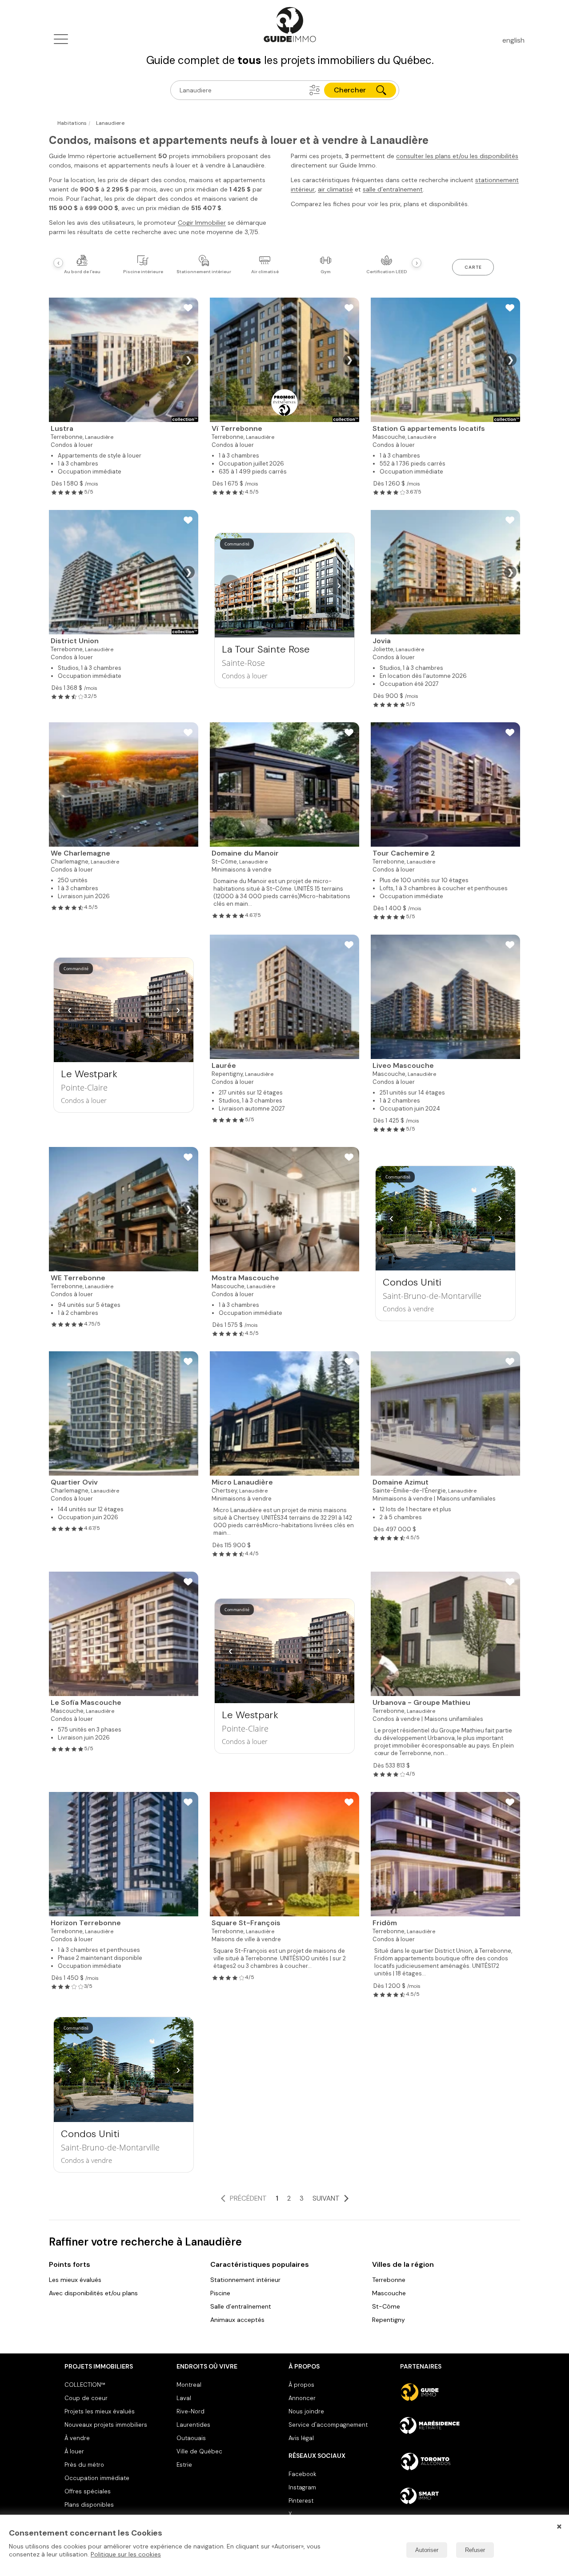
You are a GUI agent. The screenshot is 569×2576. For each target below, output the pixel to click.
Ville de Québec (199, 2451)
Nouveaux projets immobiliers (106, 2425)
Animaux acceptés (237, 2320)
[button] (315, 90)
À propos (301, 2385)
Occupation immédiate (97, 2478)
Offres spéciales (88, 2491)
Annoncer (302, 2398)
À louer (74, 2451)
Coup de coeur (86, 2398)
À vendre (77, 2438)
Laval (184, 2398)
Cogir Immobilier (202, 223)
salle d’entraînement (393, 189)
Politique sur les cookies (126, 2554)
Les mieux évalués (75, 2280)
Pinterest (301, 2501)
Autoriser (427, 2550)
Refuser (475, 2550)
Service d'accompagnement (328, 2425)
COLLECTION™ (85, 2385)
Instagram (302, 2487)
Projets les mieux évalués (100, 2411)
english (513, 40)
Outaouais (191, 2438)
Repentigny (389, 2320)
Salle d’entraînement (241, 2306)
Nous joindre (306, 2411)
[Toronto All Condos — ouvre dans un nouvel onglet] (452, 2461)
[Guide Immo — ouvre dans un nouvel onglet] (452, 2392)
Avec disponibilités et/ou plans (93, 2293)
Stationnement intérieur (245, 2280)
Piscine (220, 2293)
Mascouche (389, 2293)
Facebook (302, 2474)
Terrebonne (389, 2280)
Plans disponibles (89, 2505)
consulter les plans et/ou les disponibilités (457, 156)
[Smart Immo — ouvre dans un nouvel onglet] (452, 2496)
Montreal (189, 2385)
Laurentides (193, 2425)
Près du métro (84, 2465)
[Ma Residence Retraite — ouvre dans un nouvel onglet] (452, 2427)
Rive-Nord (190, 2411)
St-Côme (386, 2306)
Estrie (184, 2465)
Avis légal (301, 2438)
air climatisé (335, 189)
